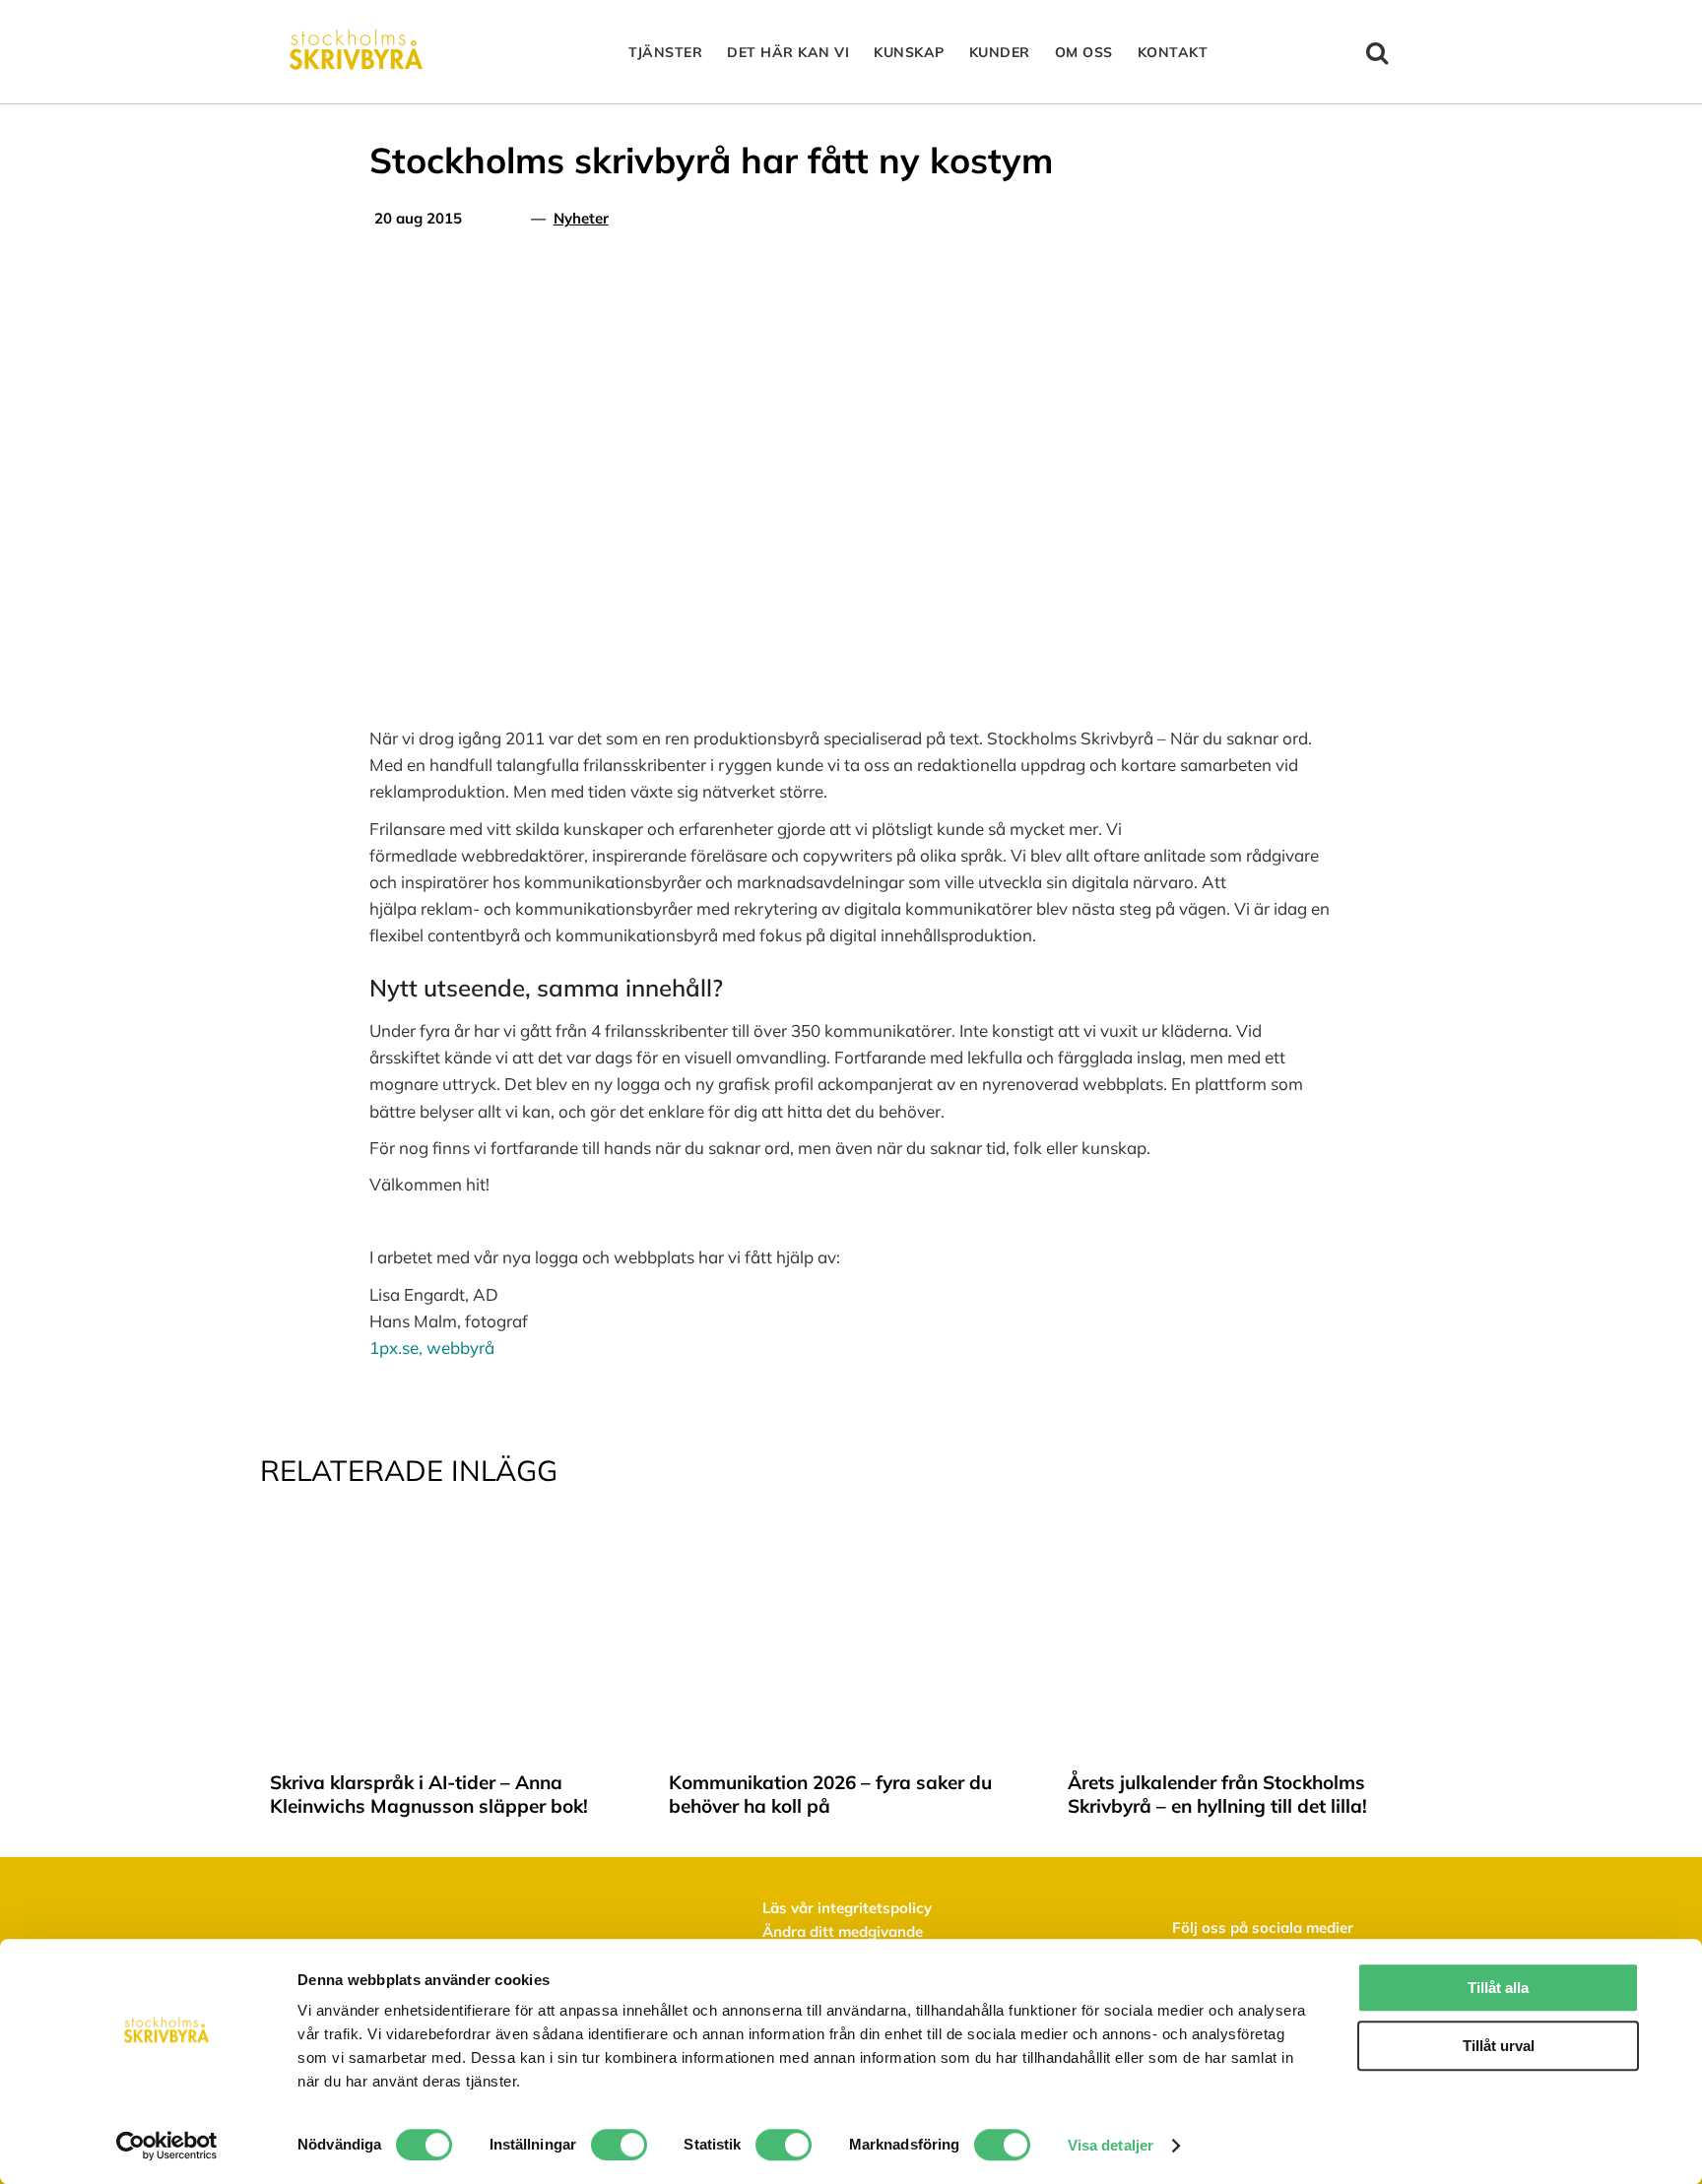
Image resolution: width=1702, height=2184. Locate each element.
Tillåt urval (1499, 2046)
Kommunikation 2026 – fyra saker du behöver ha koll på (830, 1794)
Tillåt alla (1498, 1988)
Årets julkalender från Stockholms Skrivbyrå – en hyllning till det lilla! (1217, 1794)
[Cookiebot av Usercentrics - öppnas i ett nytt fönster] (167, 2146)
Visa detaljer (1111, 2145)
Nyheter (581, 218)
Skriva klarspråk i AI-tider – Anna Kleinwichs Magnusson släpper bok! (429, 1794)
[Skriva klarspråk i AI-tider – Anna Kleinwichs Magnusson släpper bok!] (452, 1541)
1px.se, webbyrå (432, 1348)
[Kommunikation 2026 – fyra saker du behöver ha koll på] (851, 1541)
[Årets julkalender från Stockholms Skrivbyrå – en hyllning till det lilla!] (1250, 1541)
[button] (1377, 52)
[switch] (619, 2145)
